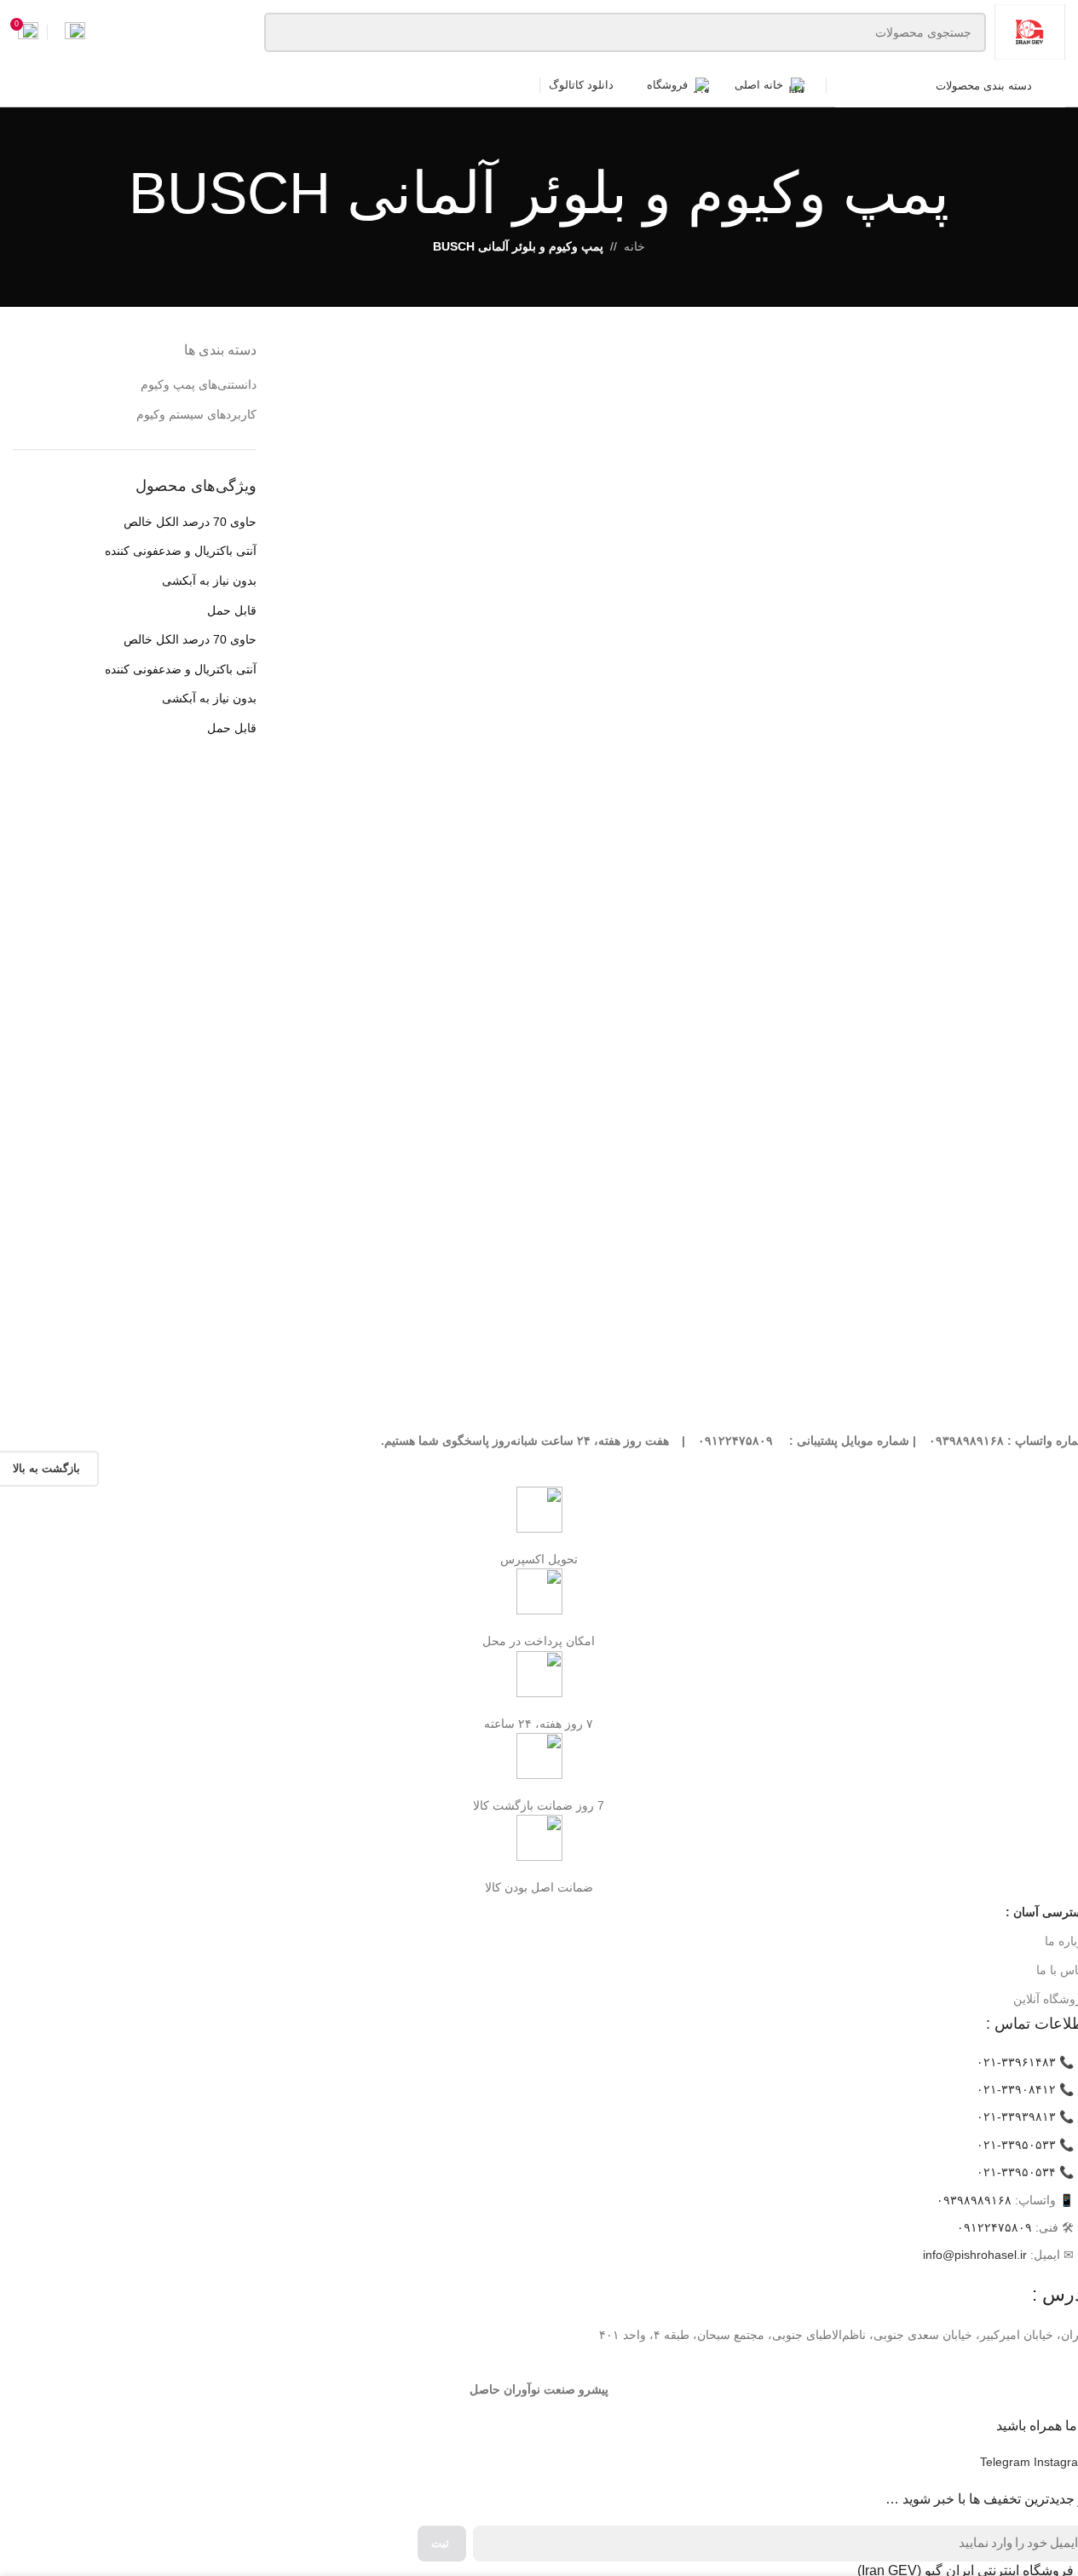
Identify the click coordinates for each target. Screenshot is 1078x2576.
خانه (634, 246)
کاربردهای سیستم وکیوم (196, 414)
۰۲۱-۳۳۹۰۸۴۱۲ (1016, 2089)
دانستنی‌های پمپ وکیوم (199, 384)
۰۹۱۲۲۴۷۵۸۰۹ (994, 2227)
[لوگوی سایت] (1030, 31)
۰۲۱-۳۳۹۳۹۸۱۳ (1016, 2117)
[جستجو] (284, 32)
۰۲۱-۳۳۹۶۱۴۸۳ (1016, 2062)
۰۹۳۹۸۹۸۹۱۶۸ (974, 2200)
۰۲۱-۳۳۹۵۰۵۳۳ (1016, 2145)
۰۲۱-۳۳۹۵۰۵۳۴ (1016, 2172)
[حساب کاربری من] (75, 32)
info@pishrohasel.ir (975, 2255)
